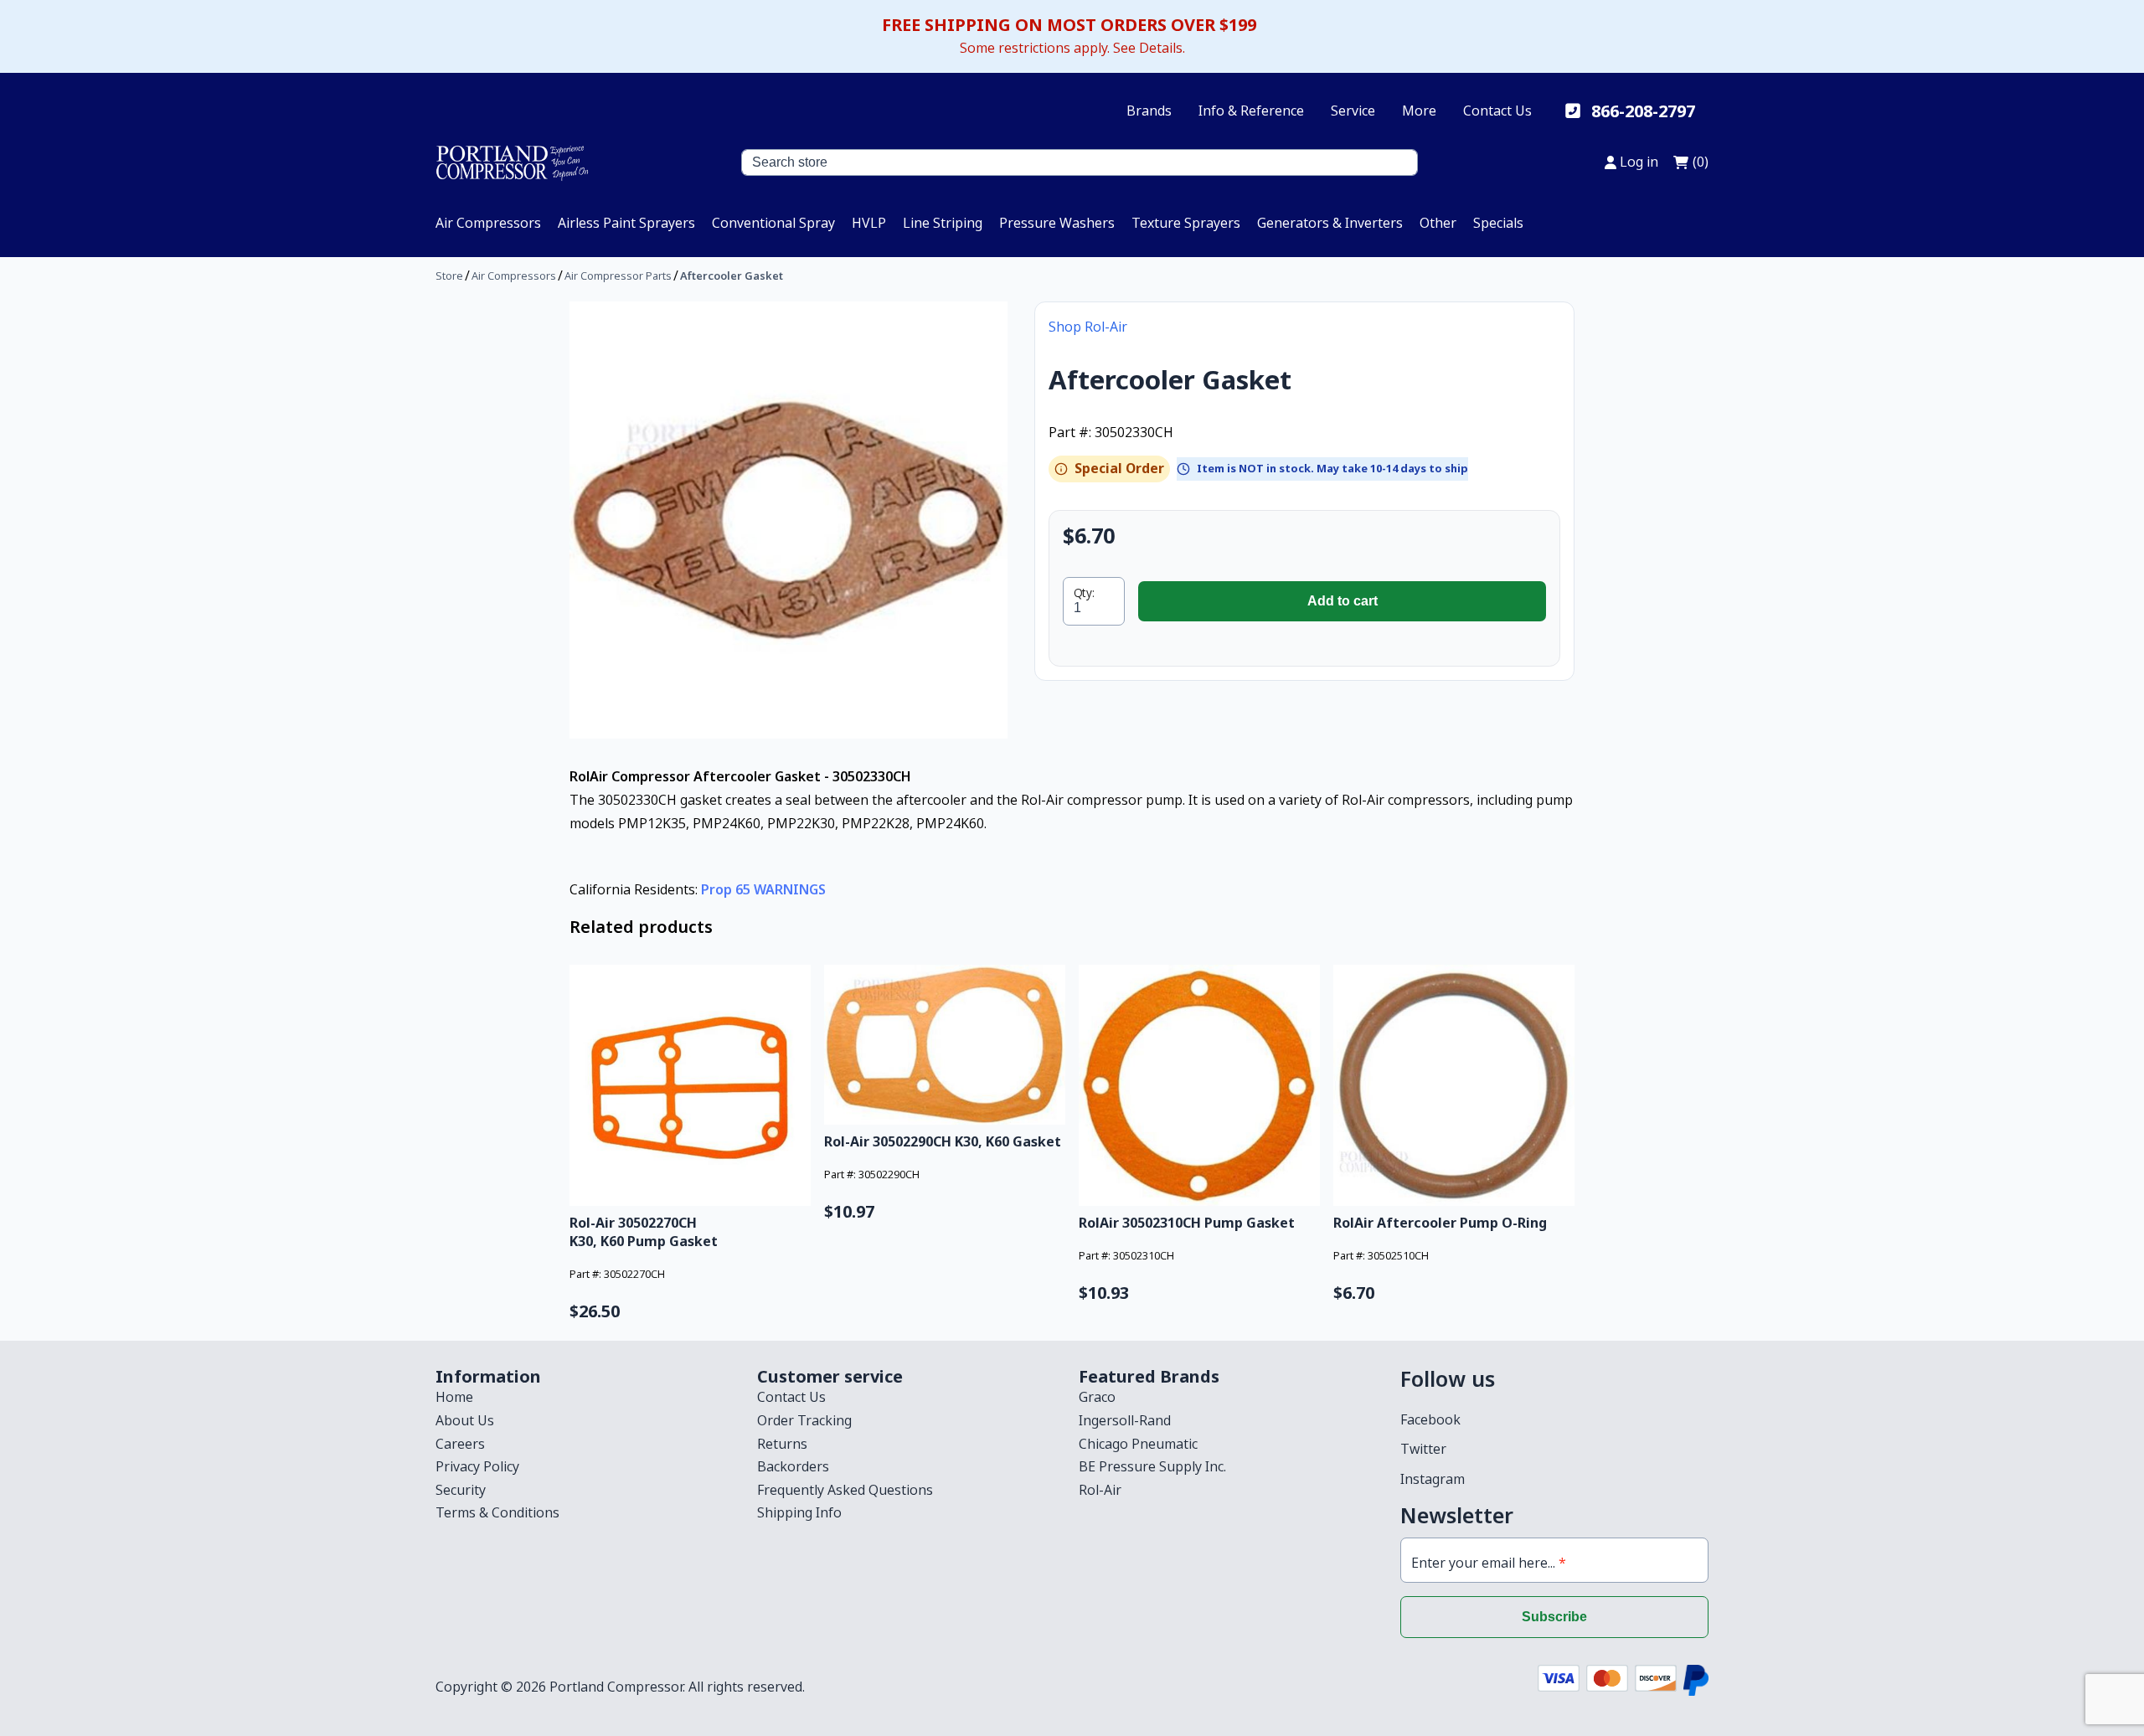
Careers (460, 1444)
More (1419, 111)
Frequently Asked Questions (845, 1490)
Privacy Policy (477, 1466)
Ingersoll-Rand (1125, 1420)
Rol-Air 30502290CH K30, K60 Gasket (943, 1141)
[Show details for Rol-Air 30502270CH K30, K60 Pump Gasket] (690, 1085)
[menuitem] (488, 223)
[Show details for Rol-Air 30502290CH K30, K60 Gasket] (945, 1045)
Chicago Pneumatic (1138, 1444)
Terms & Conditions (497, 1512)
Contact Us (1497, 111)
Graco (1097, 1397)
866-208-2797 (1643, 111)
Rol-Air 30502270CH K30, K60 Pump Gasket (644, 1232)
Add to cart (1343, 601)
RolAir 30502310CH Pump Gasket (1187, 1223)
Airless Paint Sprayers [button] (626, 223)
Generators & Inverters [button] (1330, 223)
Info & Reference (1251, 111)
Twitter (1423, 1449)
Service (1353, 111)
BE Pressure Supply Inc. (1152, 1466)
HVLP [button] (869, 223)
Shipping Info (799, 1512)
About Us (465, 1420)
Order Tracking (804, 1420)
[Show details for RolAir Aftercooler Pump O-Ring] (1454, 1085)
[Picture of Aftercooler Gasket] (789, 520)
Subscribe (1554, 1617)
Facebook (1430, 1419)
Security (461, 1490)
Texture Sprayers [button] (1186, 223)
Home (454, 1397)
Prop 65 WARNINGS (763, 889)
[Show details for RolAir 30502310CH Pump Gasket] (1199, 1085)
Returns (782, 1444)
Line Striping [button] (943, 223)
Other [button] (1438, 223)
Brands (1149, 111)
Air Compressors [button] (488, 223)
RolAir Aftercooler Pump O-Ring (1440, 1223)
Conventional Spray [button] (773, 223)
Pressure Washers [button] (1057, 223)
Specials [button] (1498, 223)
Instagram (1433, 1479)
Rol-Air (1100, 1490)
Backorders (793, 1466)
